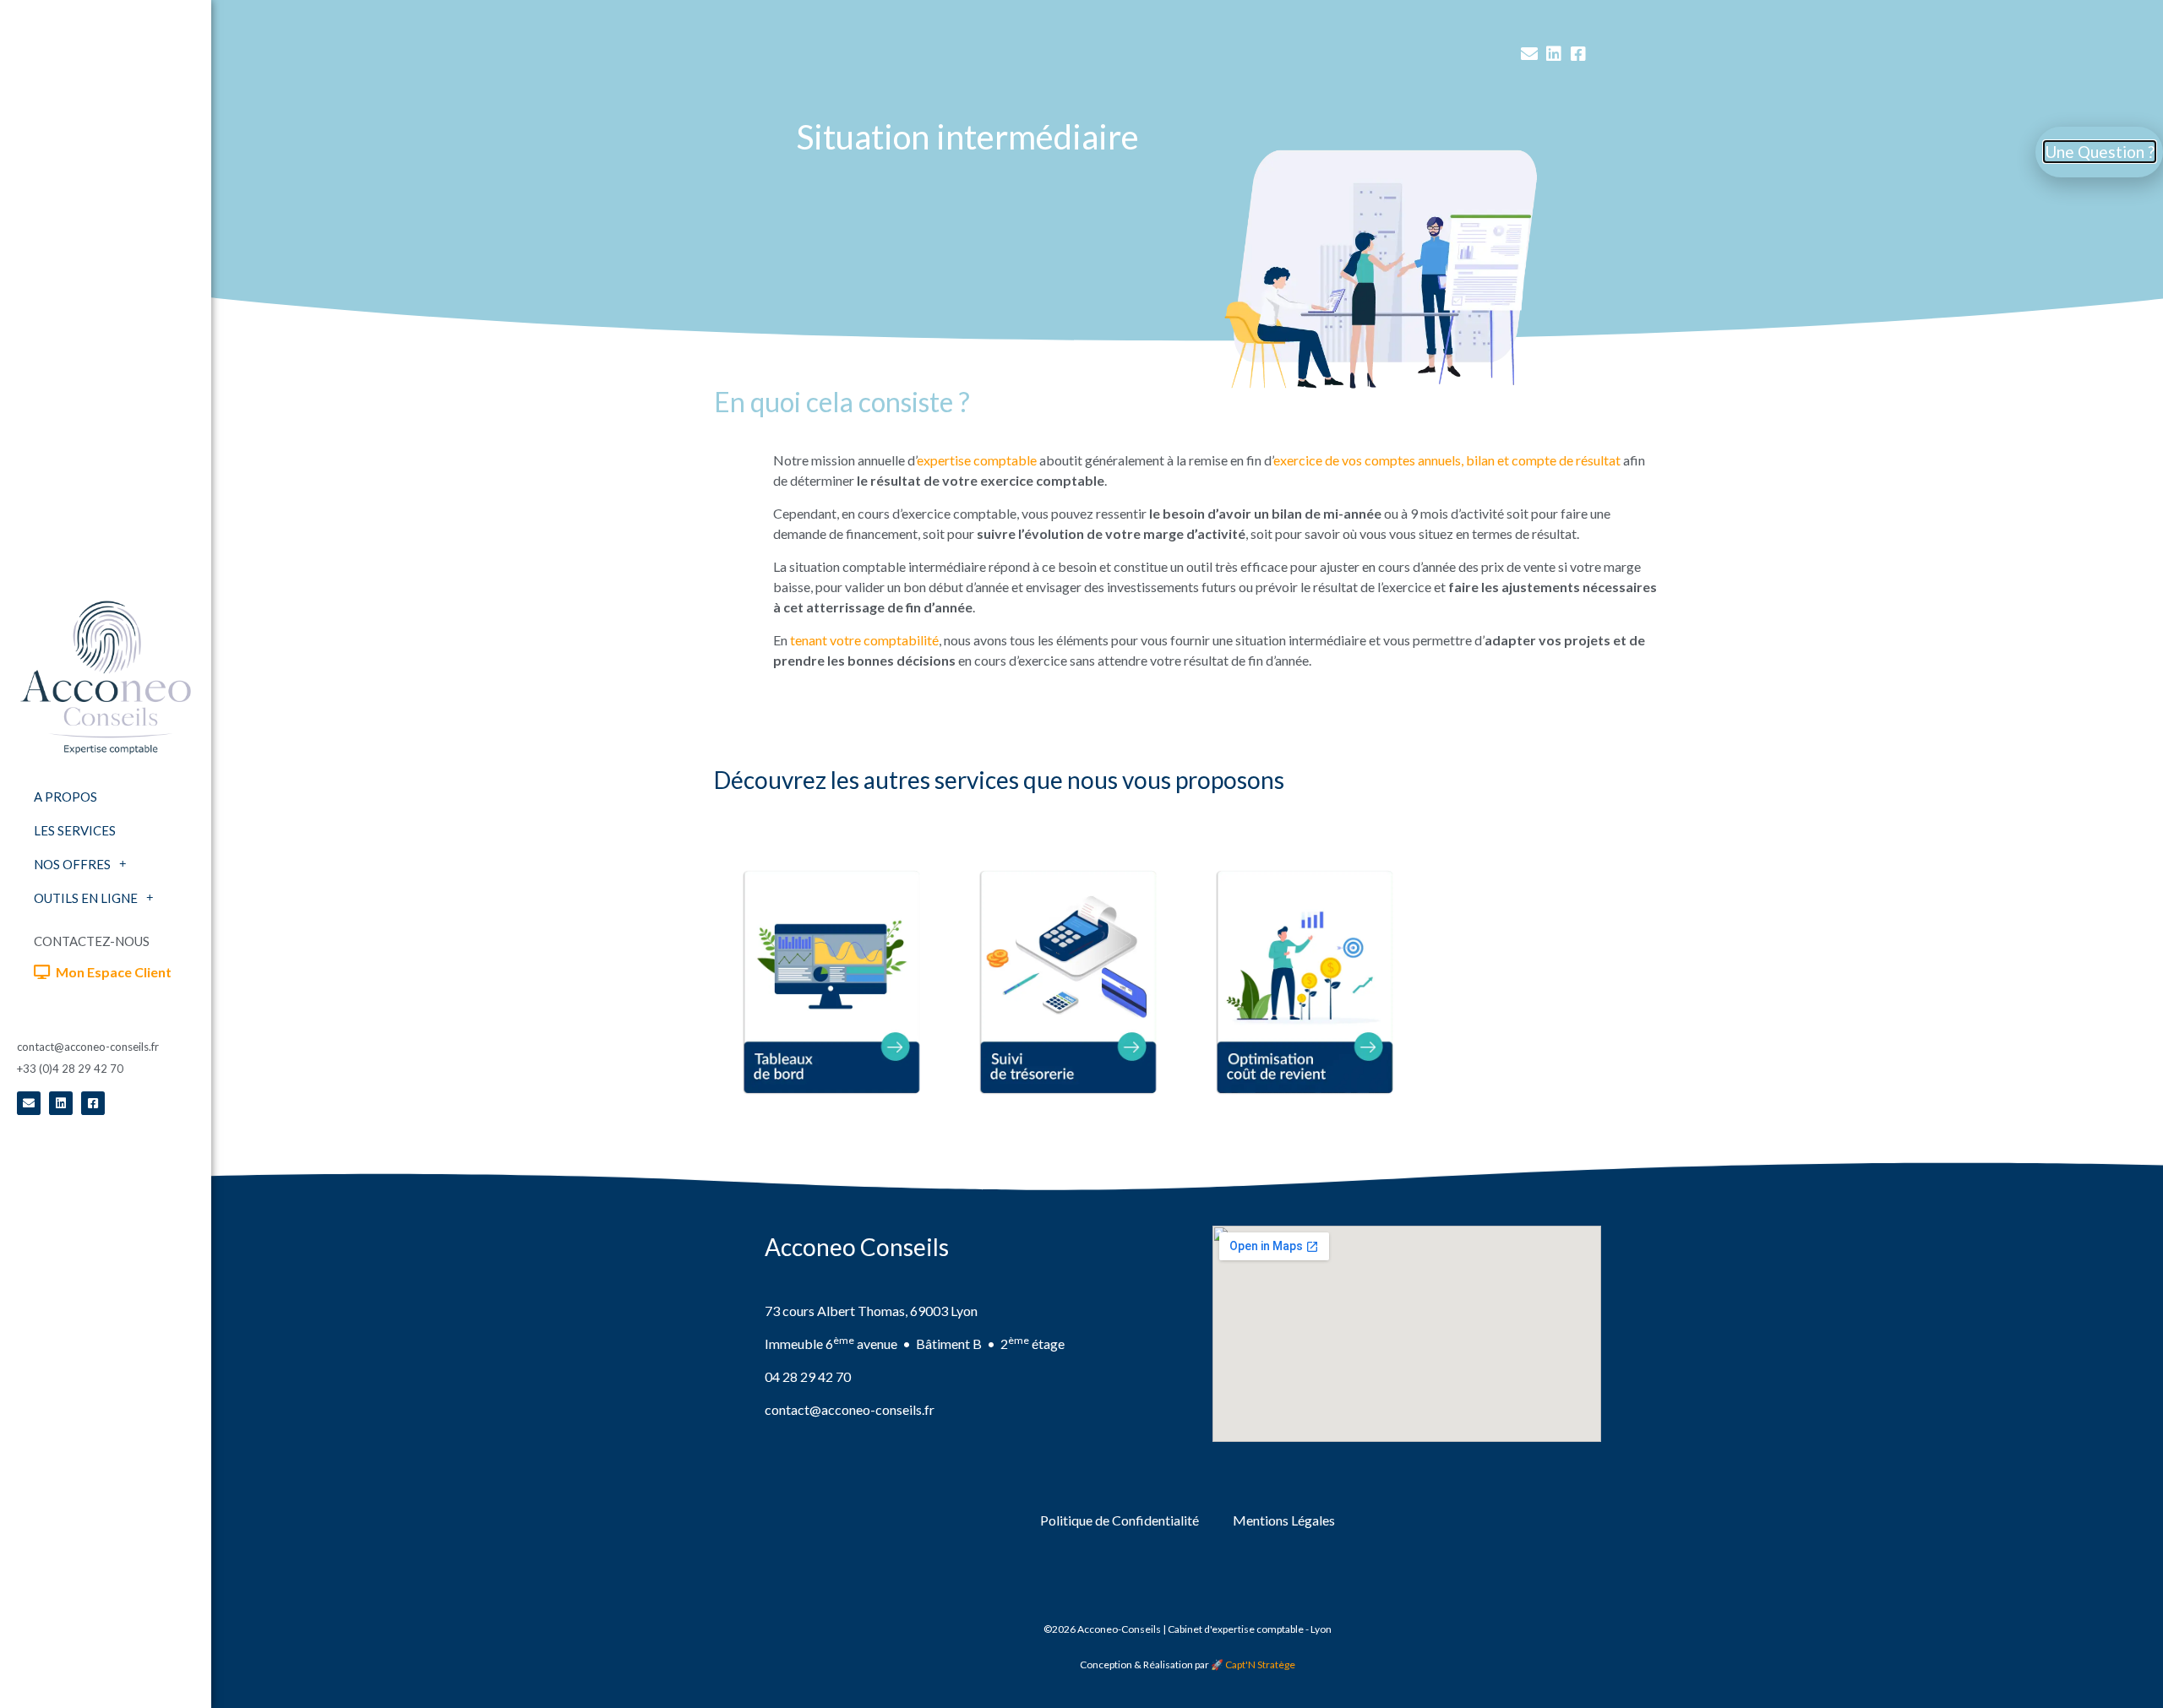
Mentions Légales (1284, 1520)
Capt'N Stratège (1260, 1664)
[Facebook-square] (93, 1103)
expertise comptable (977, 460)
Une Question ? (2100, 152)
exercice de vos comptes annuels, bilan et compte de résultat (1447, 460)
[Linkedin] (61, 1103)
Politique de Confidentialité (1120, 1520)
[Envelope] (29, 1103)
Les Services (75, 830)
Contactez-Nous (92, 941)
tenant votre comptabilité (864, 640)
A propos (65, 797)
